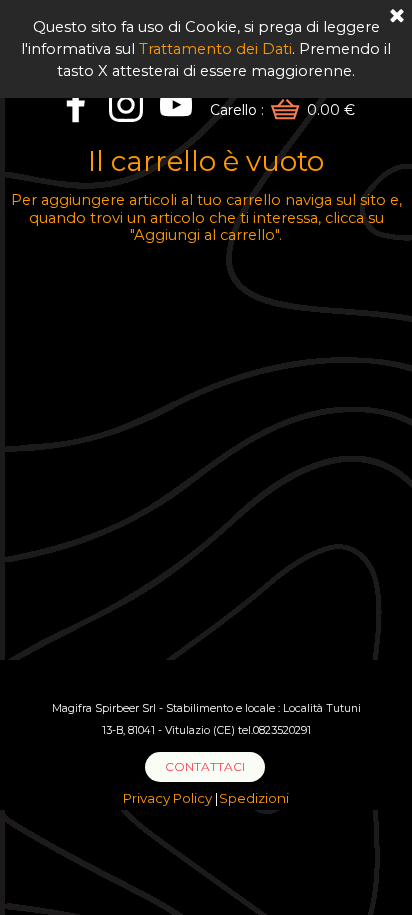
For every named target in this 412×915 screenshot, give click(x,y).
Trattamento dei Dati (215, 49)
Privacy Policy (169, 798)
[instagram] (126, 105)
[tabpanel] (206, 718)
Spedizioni (254, 798)
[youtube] (176, 105)
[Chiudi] (397, 17)
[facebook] (76, 105)
